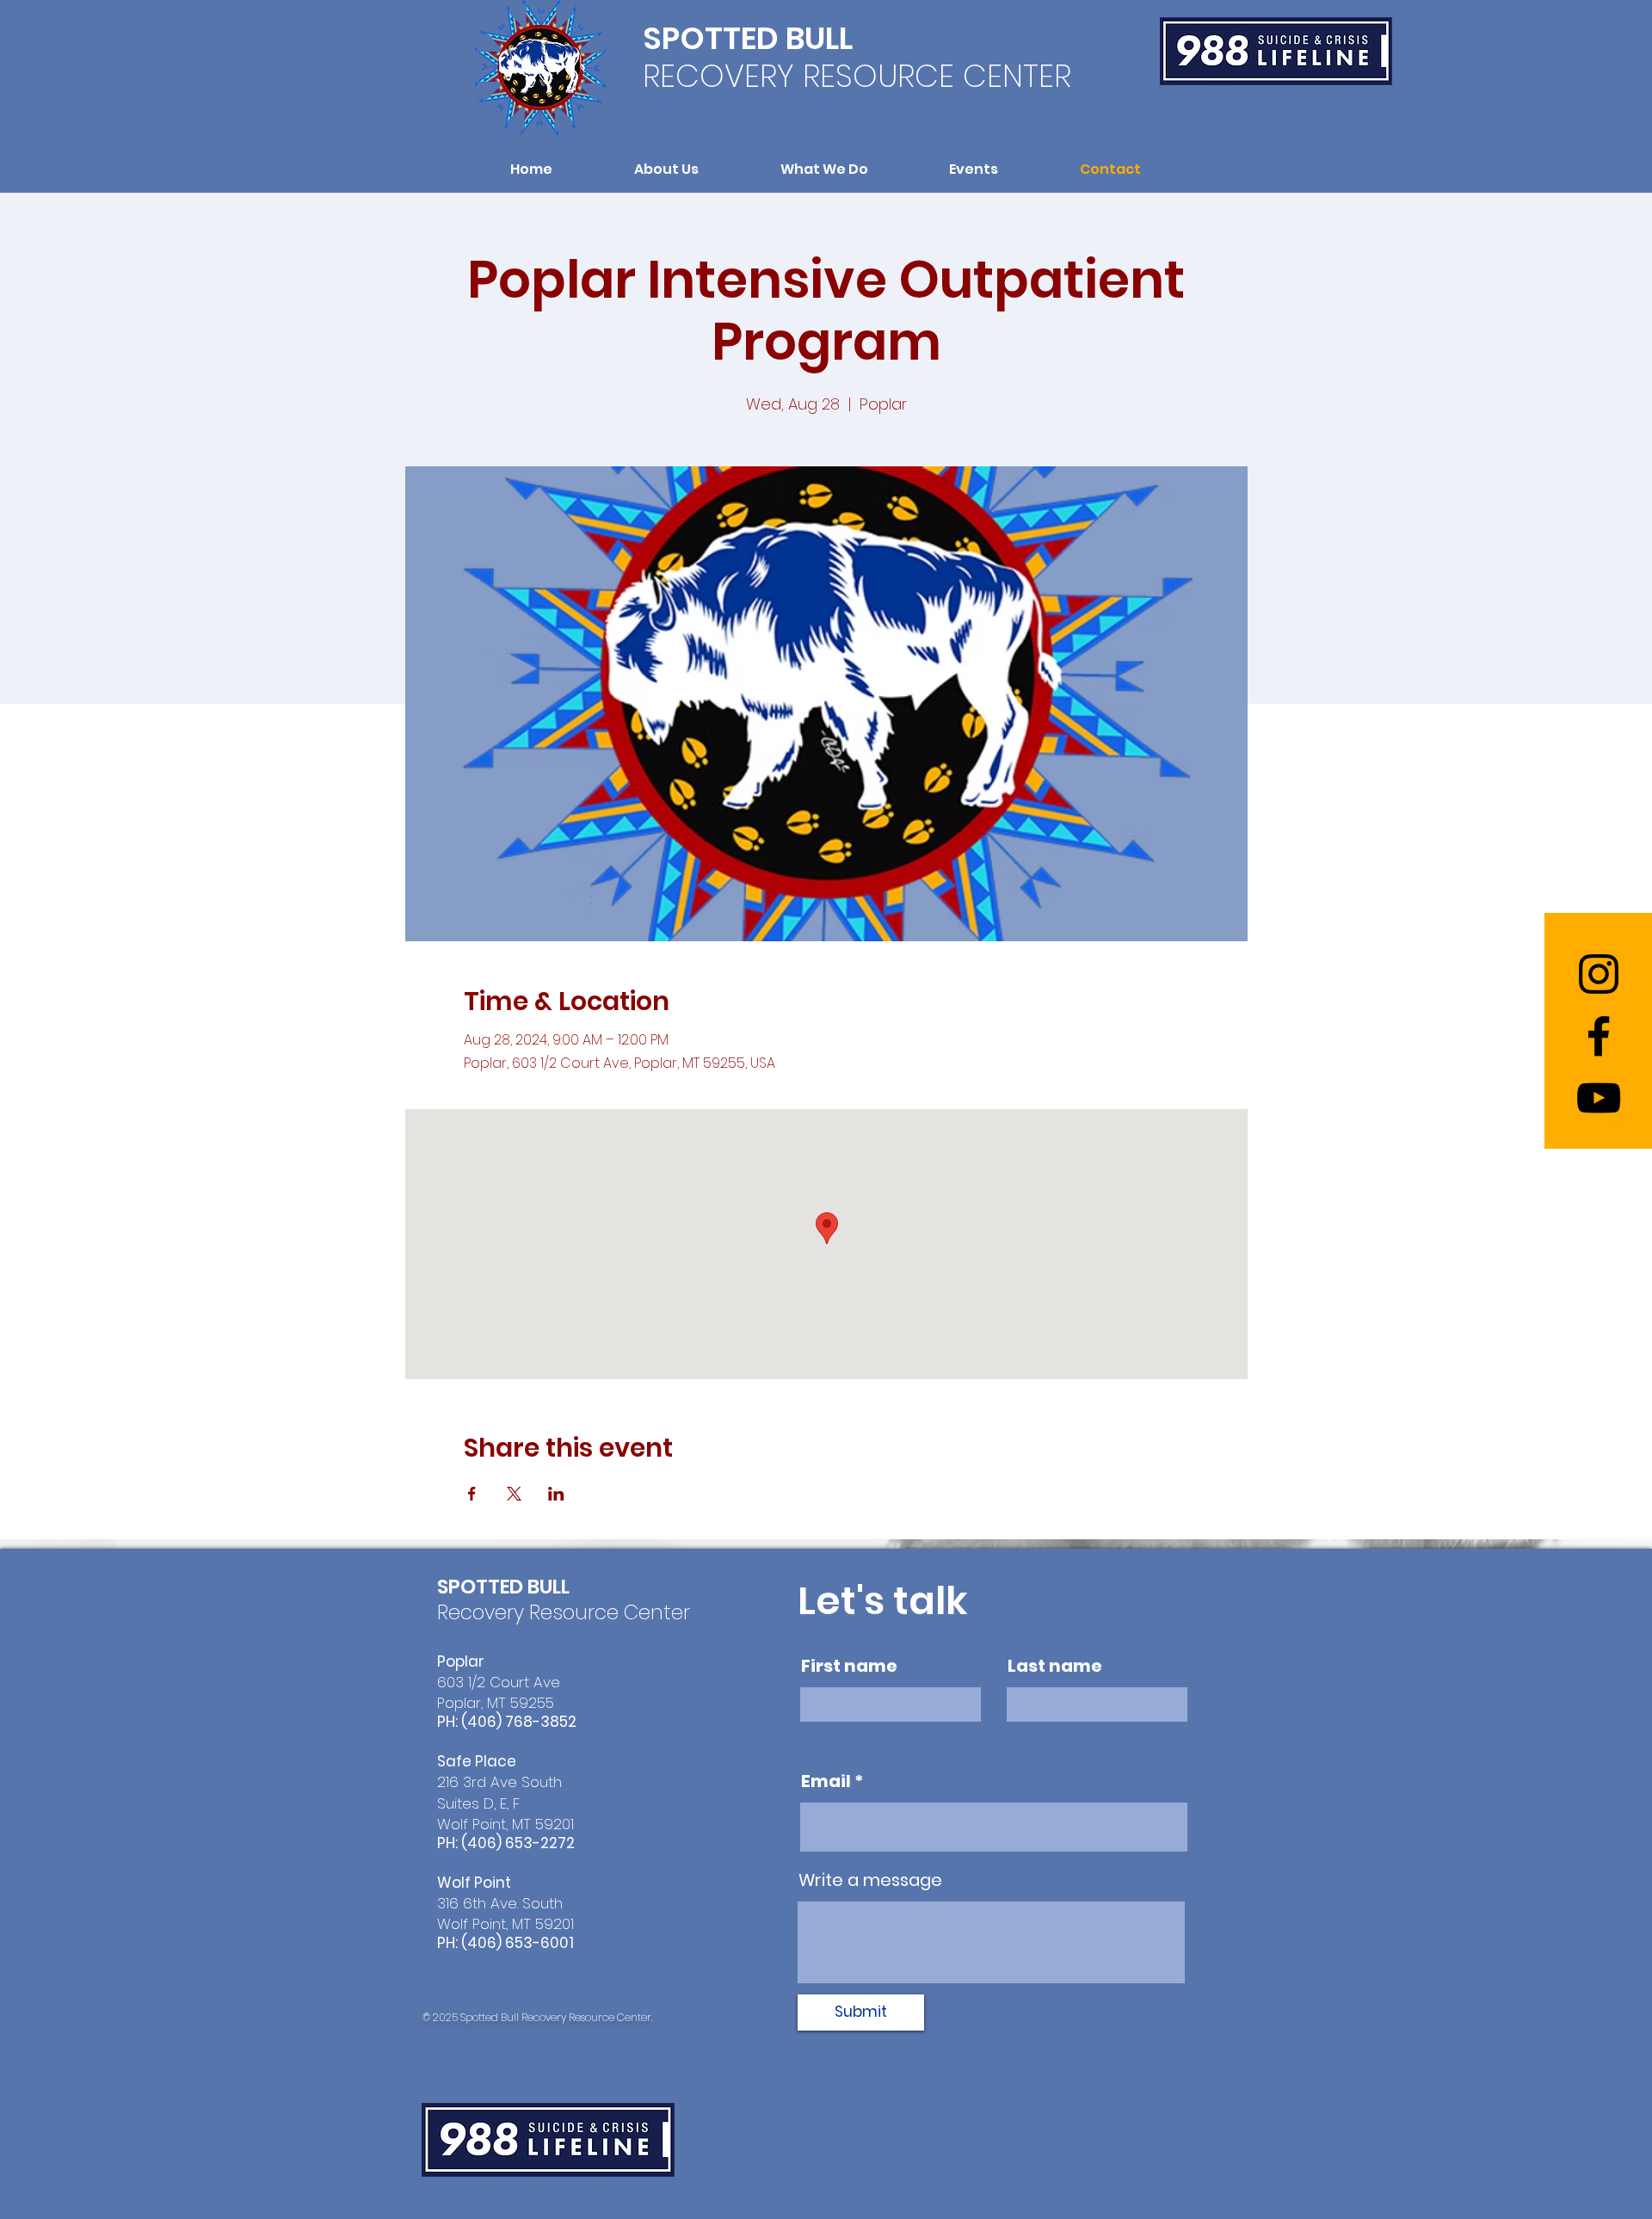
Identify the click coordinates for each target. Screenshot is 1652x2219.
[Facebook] (1599, 1036)
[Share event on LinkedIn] (556, 1494)
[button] (667, 169)
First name (849, 1666)
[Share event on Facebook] (472, 1494)
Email (826, 1781)
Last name (1055, 1666)
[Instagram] (1599, 974)
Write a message (870, 1880)
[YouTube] (1599, 1098)
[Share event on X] (514, 1494)
